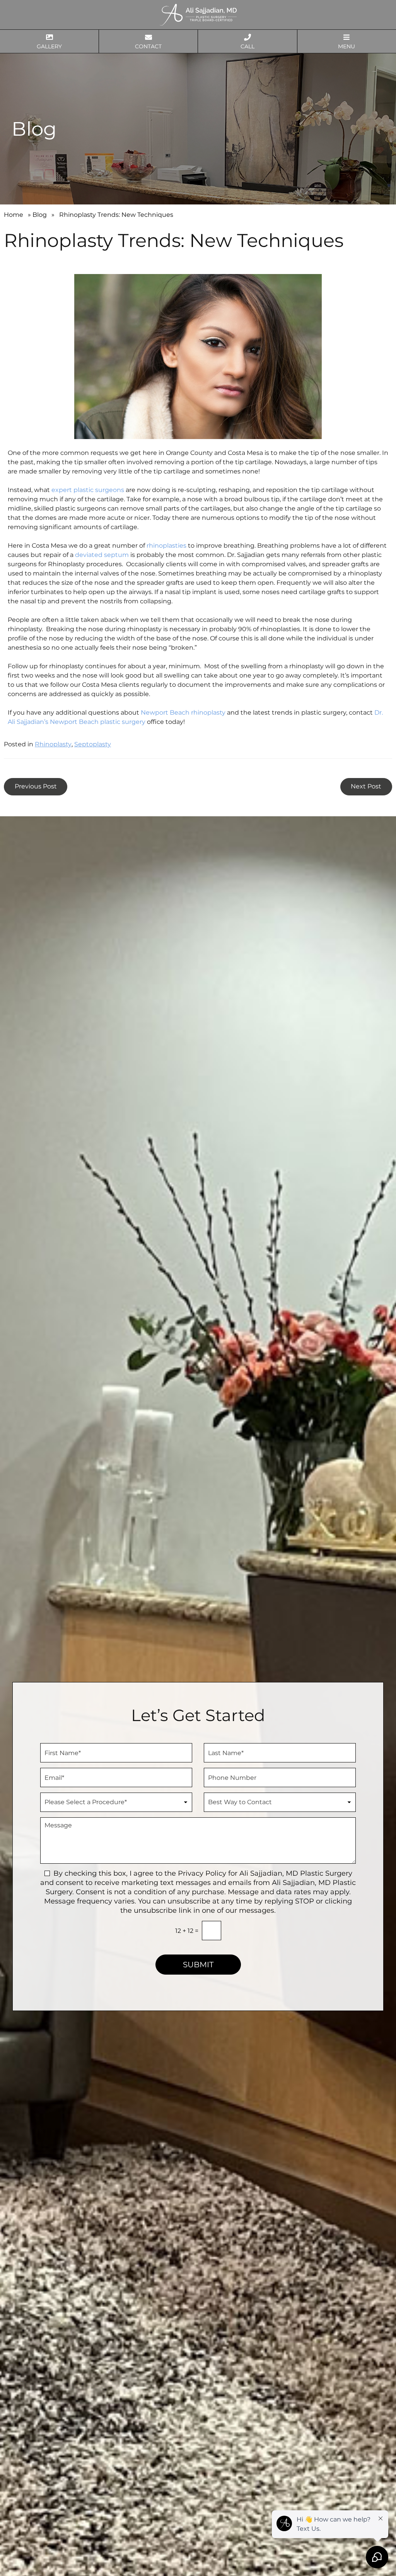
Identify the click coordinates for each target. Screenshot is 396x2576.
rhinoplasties (166, 546)
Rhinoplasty (53, 744)
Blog (40, 215)
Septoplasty (93, 744)
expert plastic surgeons (88, 490)
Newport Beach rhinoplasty (183, 713)
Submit (198, 1965)
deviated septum (102, 555)
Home (14, 215)
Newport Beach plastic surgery (98, 722)
